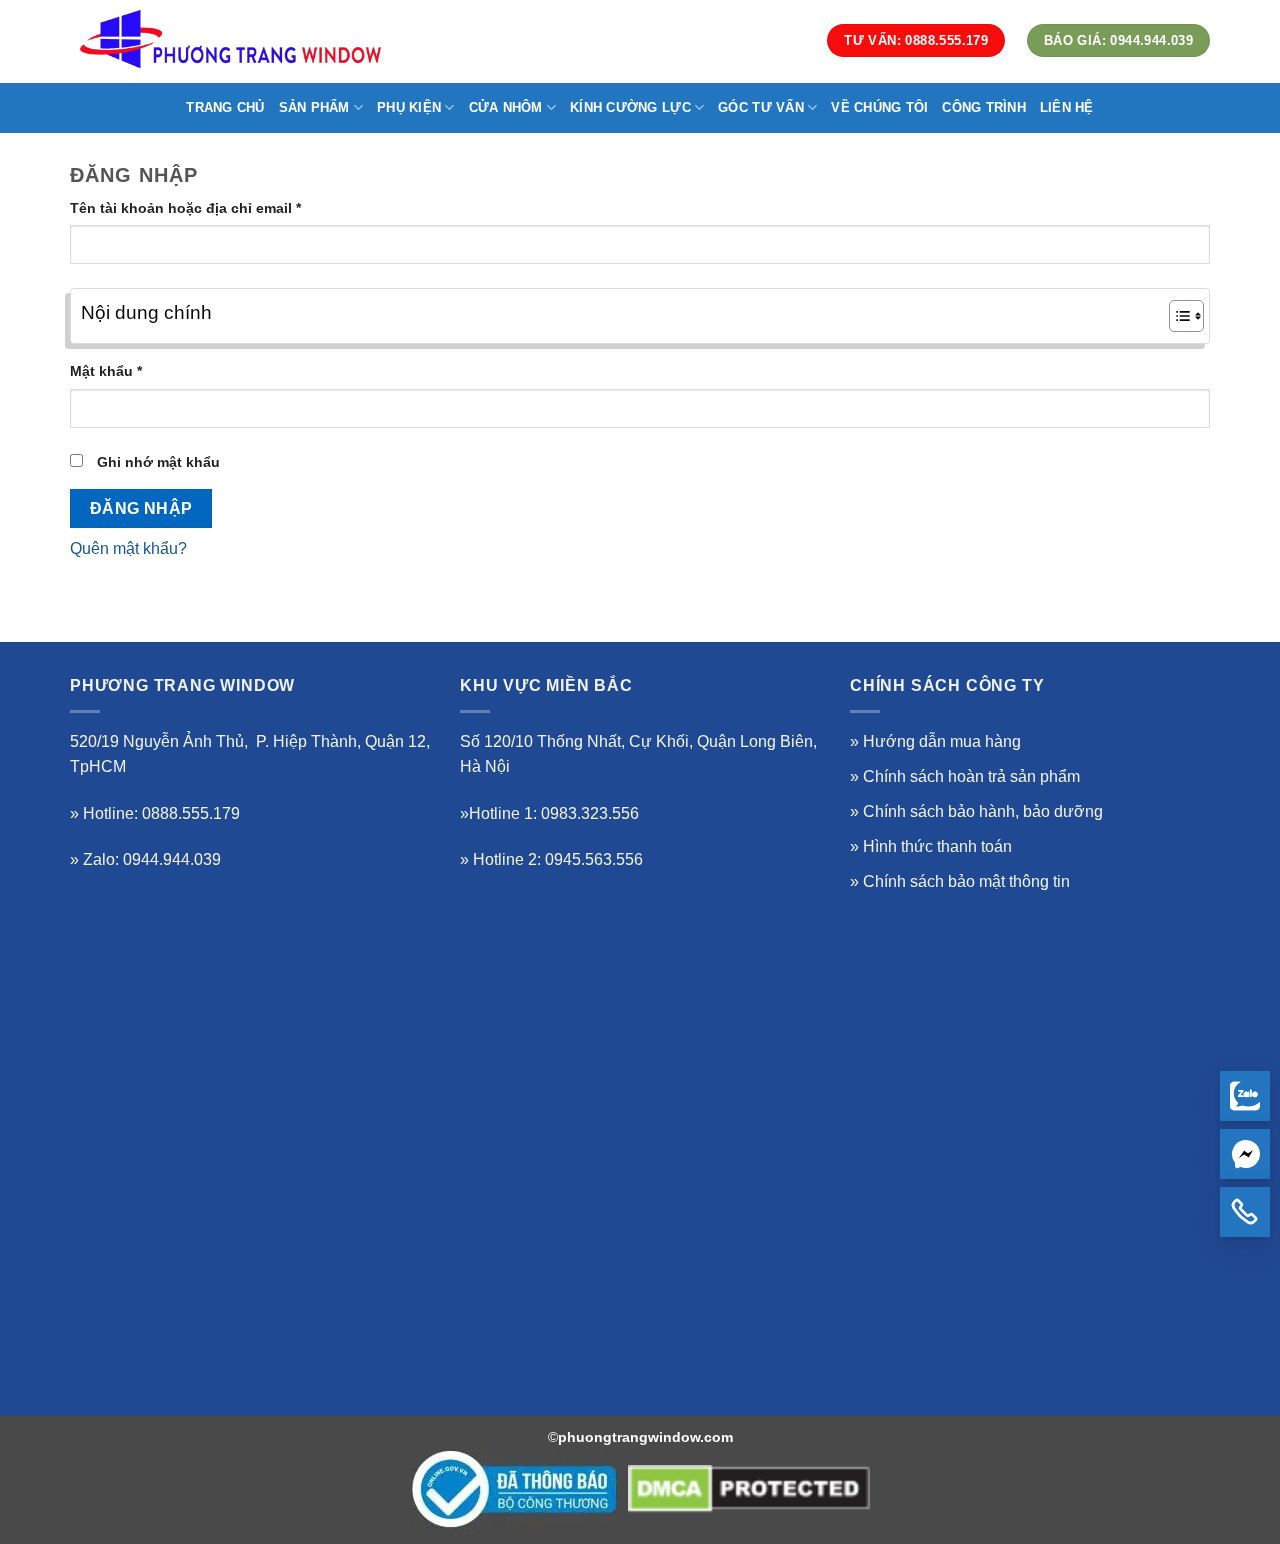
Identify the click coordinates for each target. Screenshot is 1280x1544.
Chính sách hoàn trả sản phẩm (971, 776)
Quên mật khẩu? (128, 548)
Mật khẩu (123, 372)
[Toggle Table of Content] (1176, 316)
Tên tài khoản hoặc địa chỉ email (202, 209)
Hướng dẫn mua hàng (942, 741)
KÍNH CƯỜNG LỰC (630, 107)
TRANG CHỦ (225, 107)
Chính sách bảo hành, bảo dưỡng (983, 811)
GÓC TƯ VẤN (761, 107)
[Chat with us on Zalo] (1245, 1096)
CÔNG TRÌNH (984, 107)
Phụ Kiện (409, 107)
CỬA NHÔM (506, 107)
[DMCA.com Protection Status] (749, 1489)
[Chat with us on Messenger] (1245, 1154)
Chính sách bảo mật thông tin (966, 881)
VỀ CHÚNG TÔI (879, 107)
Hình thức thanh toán (937, 846)
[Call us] (1245, 1212)
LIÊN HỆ (1067, 107)
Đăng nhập (141, 508)
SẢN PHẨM (314, 107)
